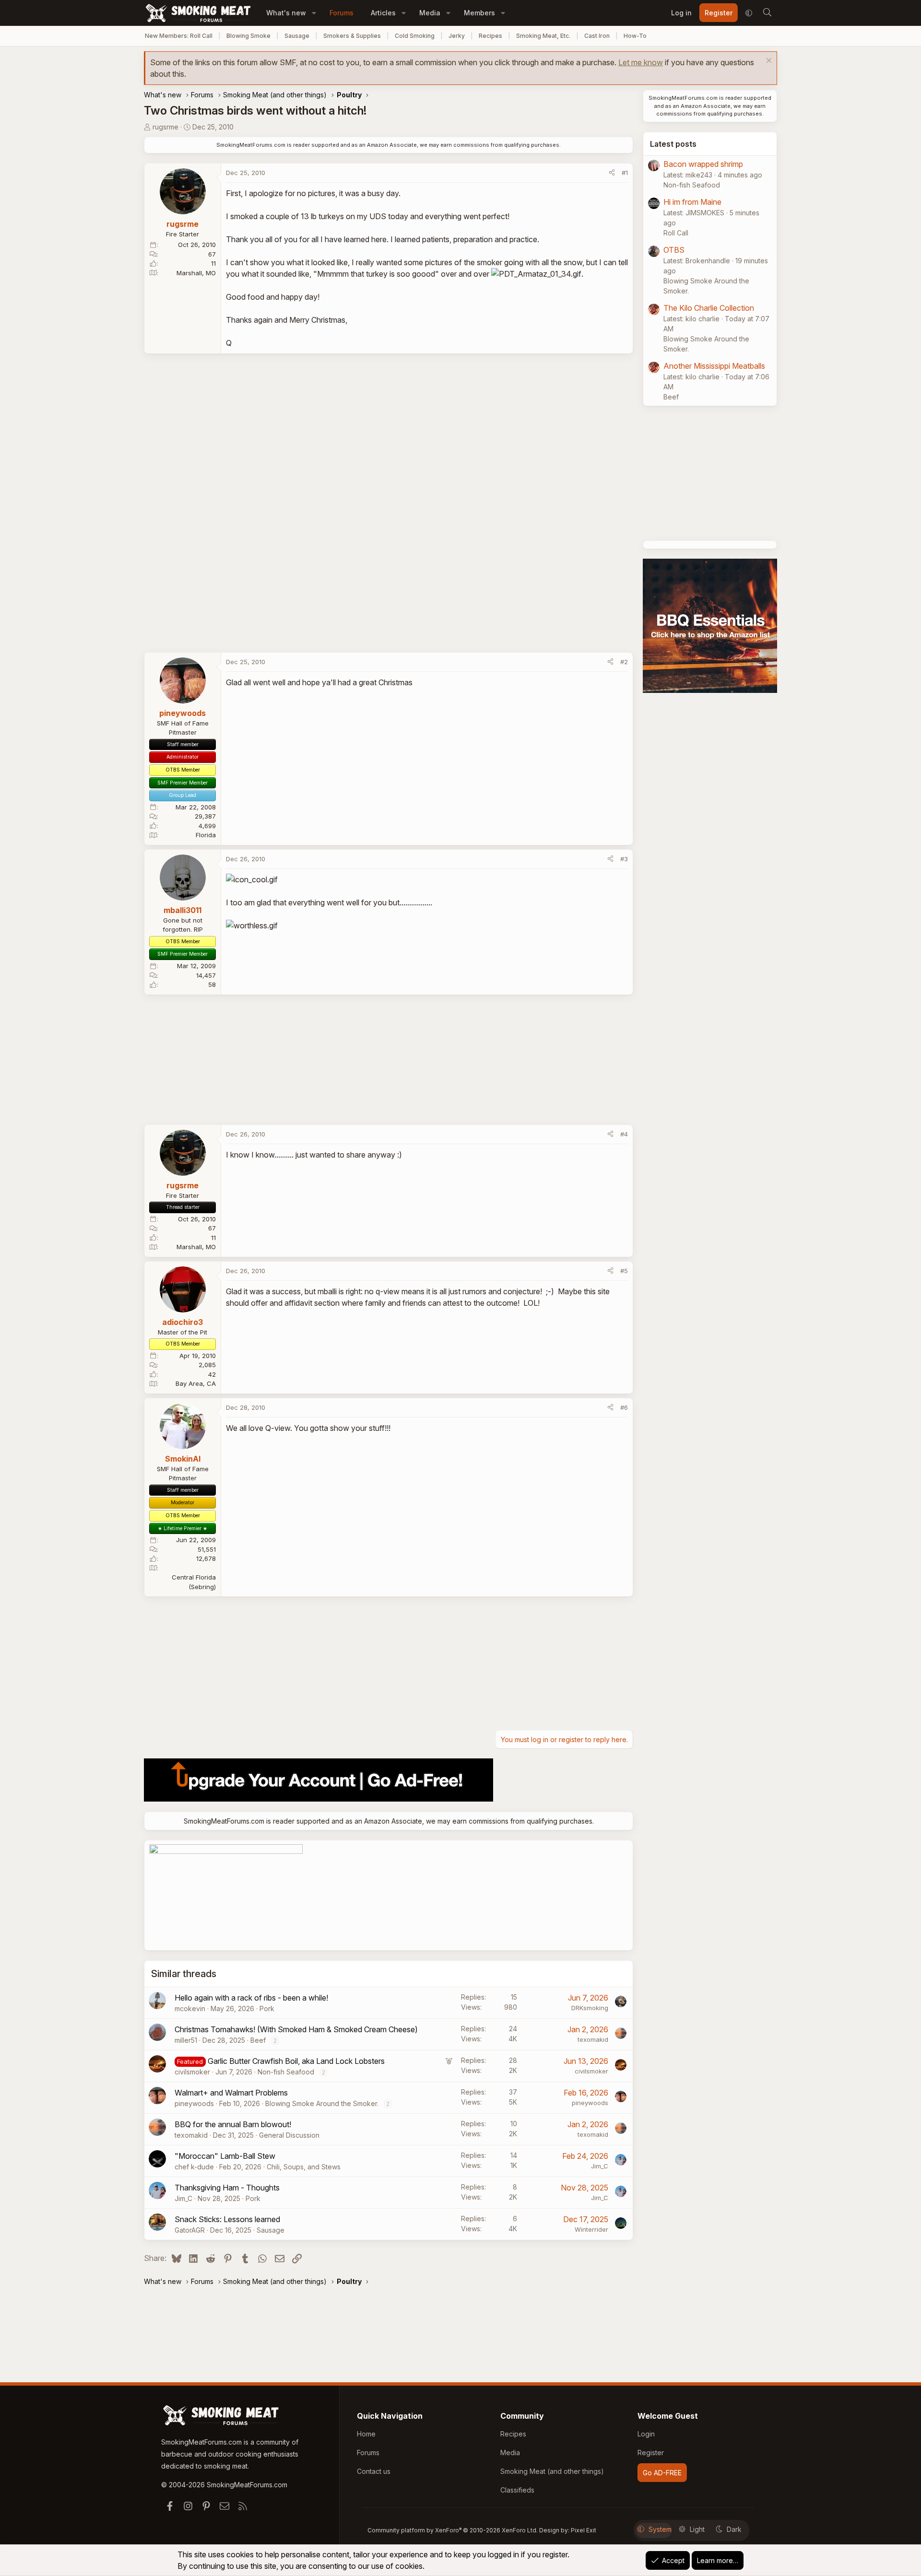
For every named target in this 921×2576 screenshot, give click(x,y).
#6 (624, 1407)
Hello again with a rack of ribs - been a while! (251, 1998)
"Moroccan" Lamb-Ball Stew (225, 2156)
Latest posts (673, 144)
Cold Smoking (415, 36)
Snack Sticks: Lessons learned (227, 2219)
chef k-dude (194, 2167)
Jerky (457, 36)
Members (479, 13)
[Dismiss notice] (768, 62)
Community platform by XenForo (453, 2530)
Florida (206, 835)
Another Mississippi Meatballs (714, 366)
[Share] (612, 173)
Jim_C (600, 2166)
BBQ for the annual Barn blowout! (233, 2124)
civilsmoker (192, 2072)
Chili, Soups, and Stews (304, 2167)
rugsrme (165, 127)
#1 (625, 173)
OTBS (674, 250)
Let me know (641, 62)
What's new (286, 13)
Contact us (374, 2471)
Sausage (297, 36)
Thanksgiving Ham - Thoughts (227, 2188)
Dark (734, 2529)
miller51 (186, 2040)
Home (366, 2434)
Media (430, 13)
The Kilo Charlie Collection (709, 308)
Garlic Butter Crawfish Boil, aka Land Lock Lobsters (296, 2061)
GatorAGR (190, 2230)
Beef (258, 2040)
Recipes (490, 36)
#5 (624, 1271)
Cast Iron (597, 36)
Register (651, 2453)
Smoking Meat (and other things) (552, 2471)
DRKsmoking (590, 2008)
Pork (267, 2008)
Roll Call (676, 233)
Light (697, 2529)
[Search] (767, 13)
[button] (314, 13)
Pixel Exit (584, 2530)
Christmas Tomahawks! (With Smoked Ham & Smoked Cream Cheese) (296, 2029)
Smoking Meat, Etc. (543, 36)
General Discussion (289, 2135)
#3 (624, 859)
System (660, 2529)
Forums (342, 13)
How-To (635, 36)
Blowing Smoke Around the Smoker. (322, 2103)
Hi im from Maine (692, 202)
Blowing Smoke (248, 36)
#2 (624, 662)
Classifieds (517, 2490)
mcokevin (190, 2008)
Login (646, 2434)
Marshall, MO (196, 273)
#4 (624, 1134)
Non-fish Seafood (286, 2072)
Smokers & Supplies (352, 36)
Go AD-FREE (662, 2473)
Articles (383, 13)
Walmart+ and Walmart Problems (231, 2093)
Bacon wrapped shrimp (703, 164)
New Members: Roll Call (179, 36)
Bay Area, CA (196, 1383)
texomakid (593, 2039)
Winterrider (591, 2229)
